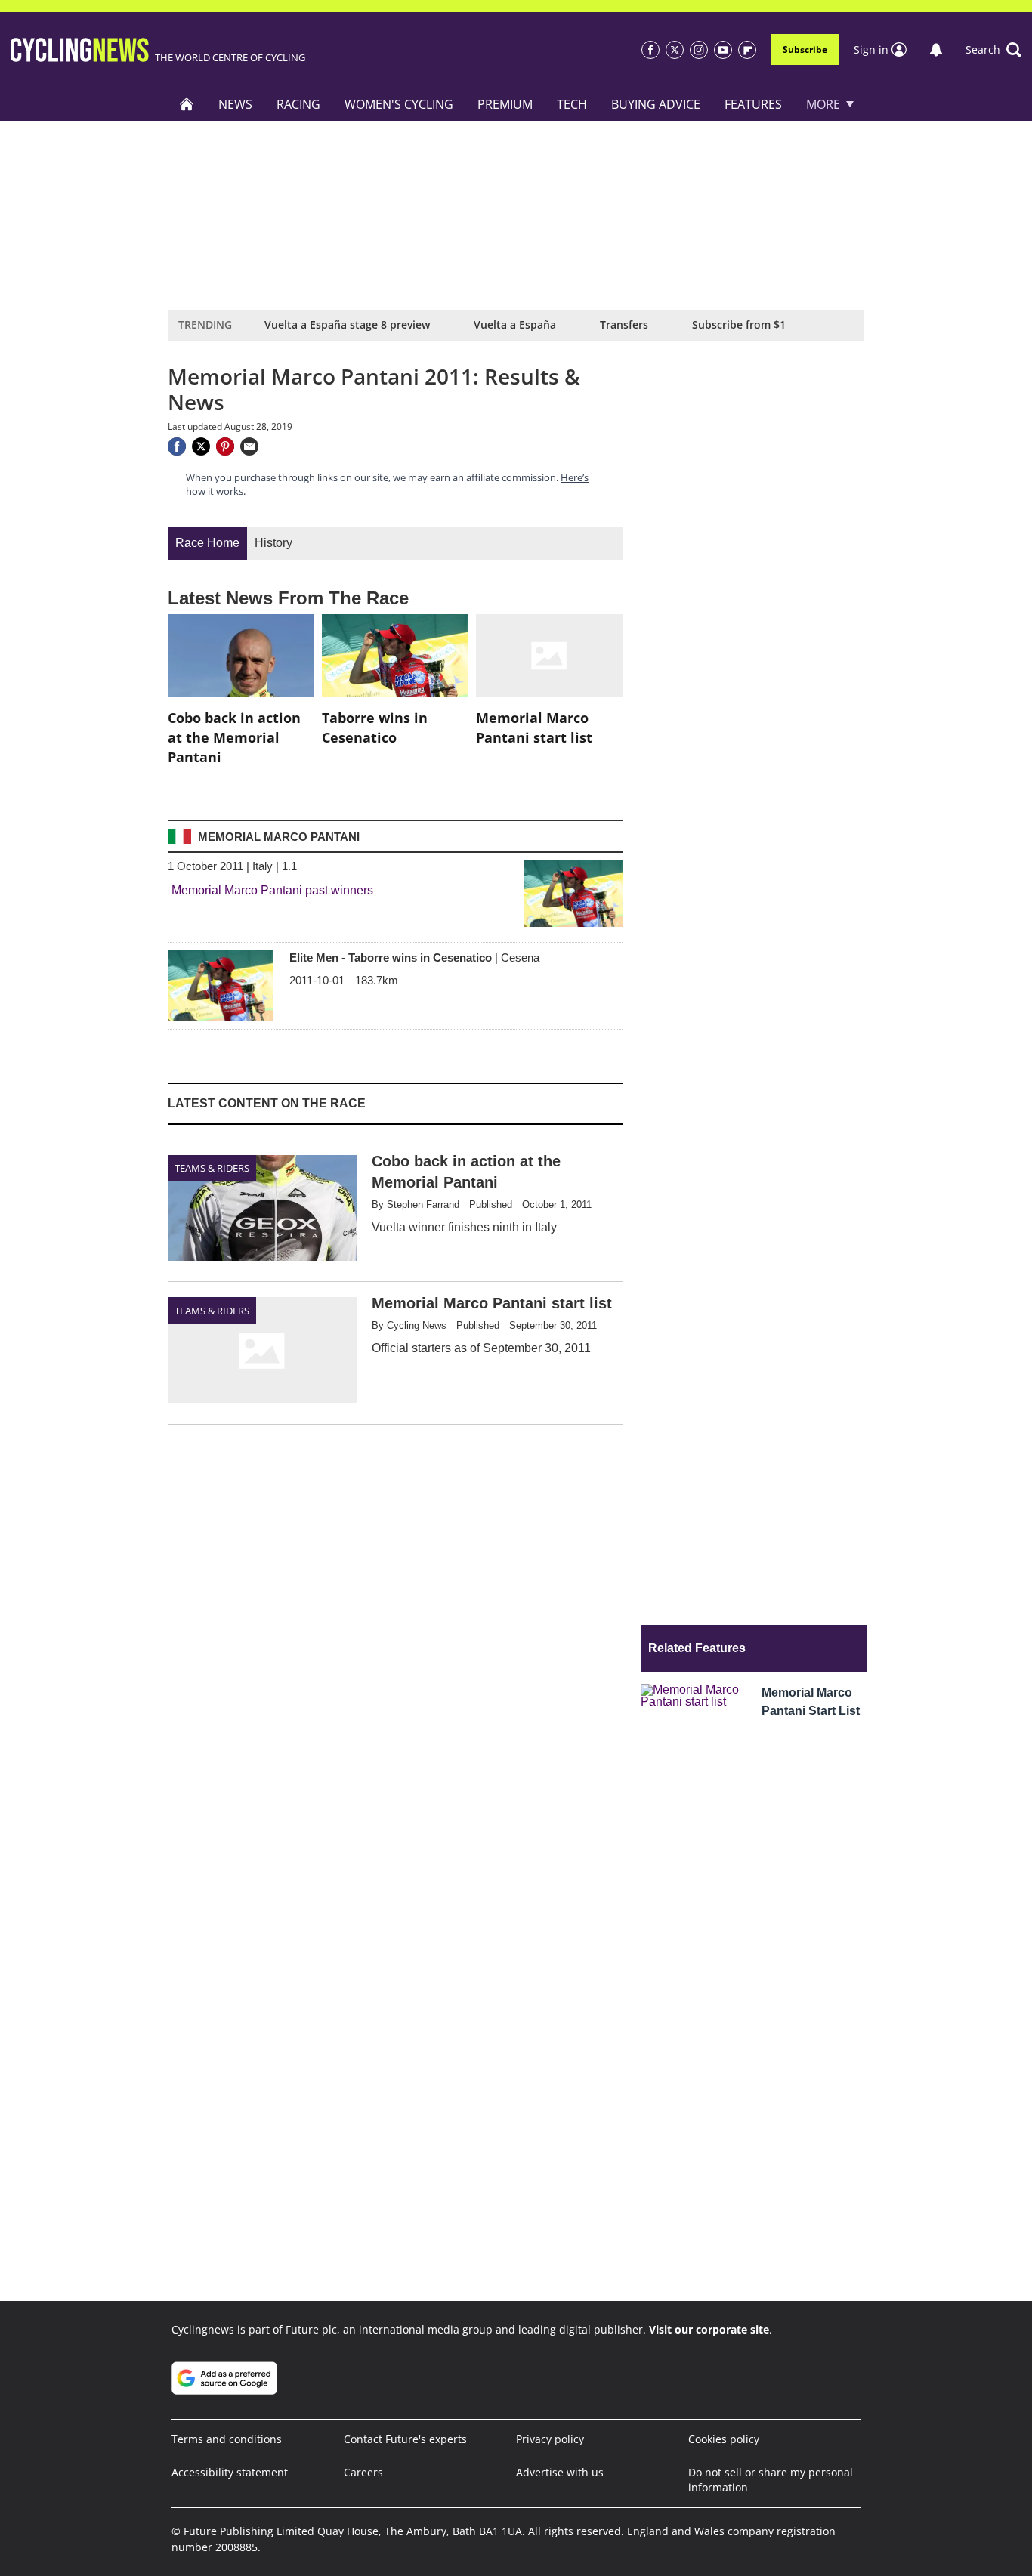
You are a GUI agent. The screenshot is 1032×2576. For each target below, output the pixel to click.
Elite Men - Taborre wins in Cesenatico (414, 958)
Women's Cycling (399, 104)
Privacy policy (550, 2439)
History (273, 543)
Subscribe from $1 (739, 324)
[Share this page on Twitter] (201, 446)
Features (753, 104)
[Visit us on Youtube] (723, 50)
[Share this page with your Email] (249, 446)
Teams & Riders (212, 1168)
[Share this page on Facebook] (177, 446)
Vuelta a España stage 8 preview (347, 324)
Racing (298, 104)
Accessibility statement (230, 2472)
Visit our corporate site (709, 2329)
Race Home (207, 543)
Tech (572, 104)
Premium (505, 104)
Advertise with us (560, 2472)
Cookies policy (724, 2439)
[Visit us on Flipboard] (747, 50)
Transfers (624, 324)
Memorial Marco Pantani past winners (272, 890)
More (823, 104)
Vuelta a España (515, 324)
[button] (993, 50)
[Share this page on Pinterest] (225, 446)
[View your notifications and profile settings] (936, 50)
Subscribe (805, 49)
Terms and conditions (227, 2439)
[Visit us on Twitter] (675, 50)
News (235, 104)
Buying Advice (656, 104)
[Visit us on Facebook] (650, 50)
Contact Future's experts (405, 2439)
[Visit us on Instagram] (699, 50)
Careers (363, 2472)
